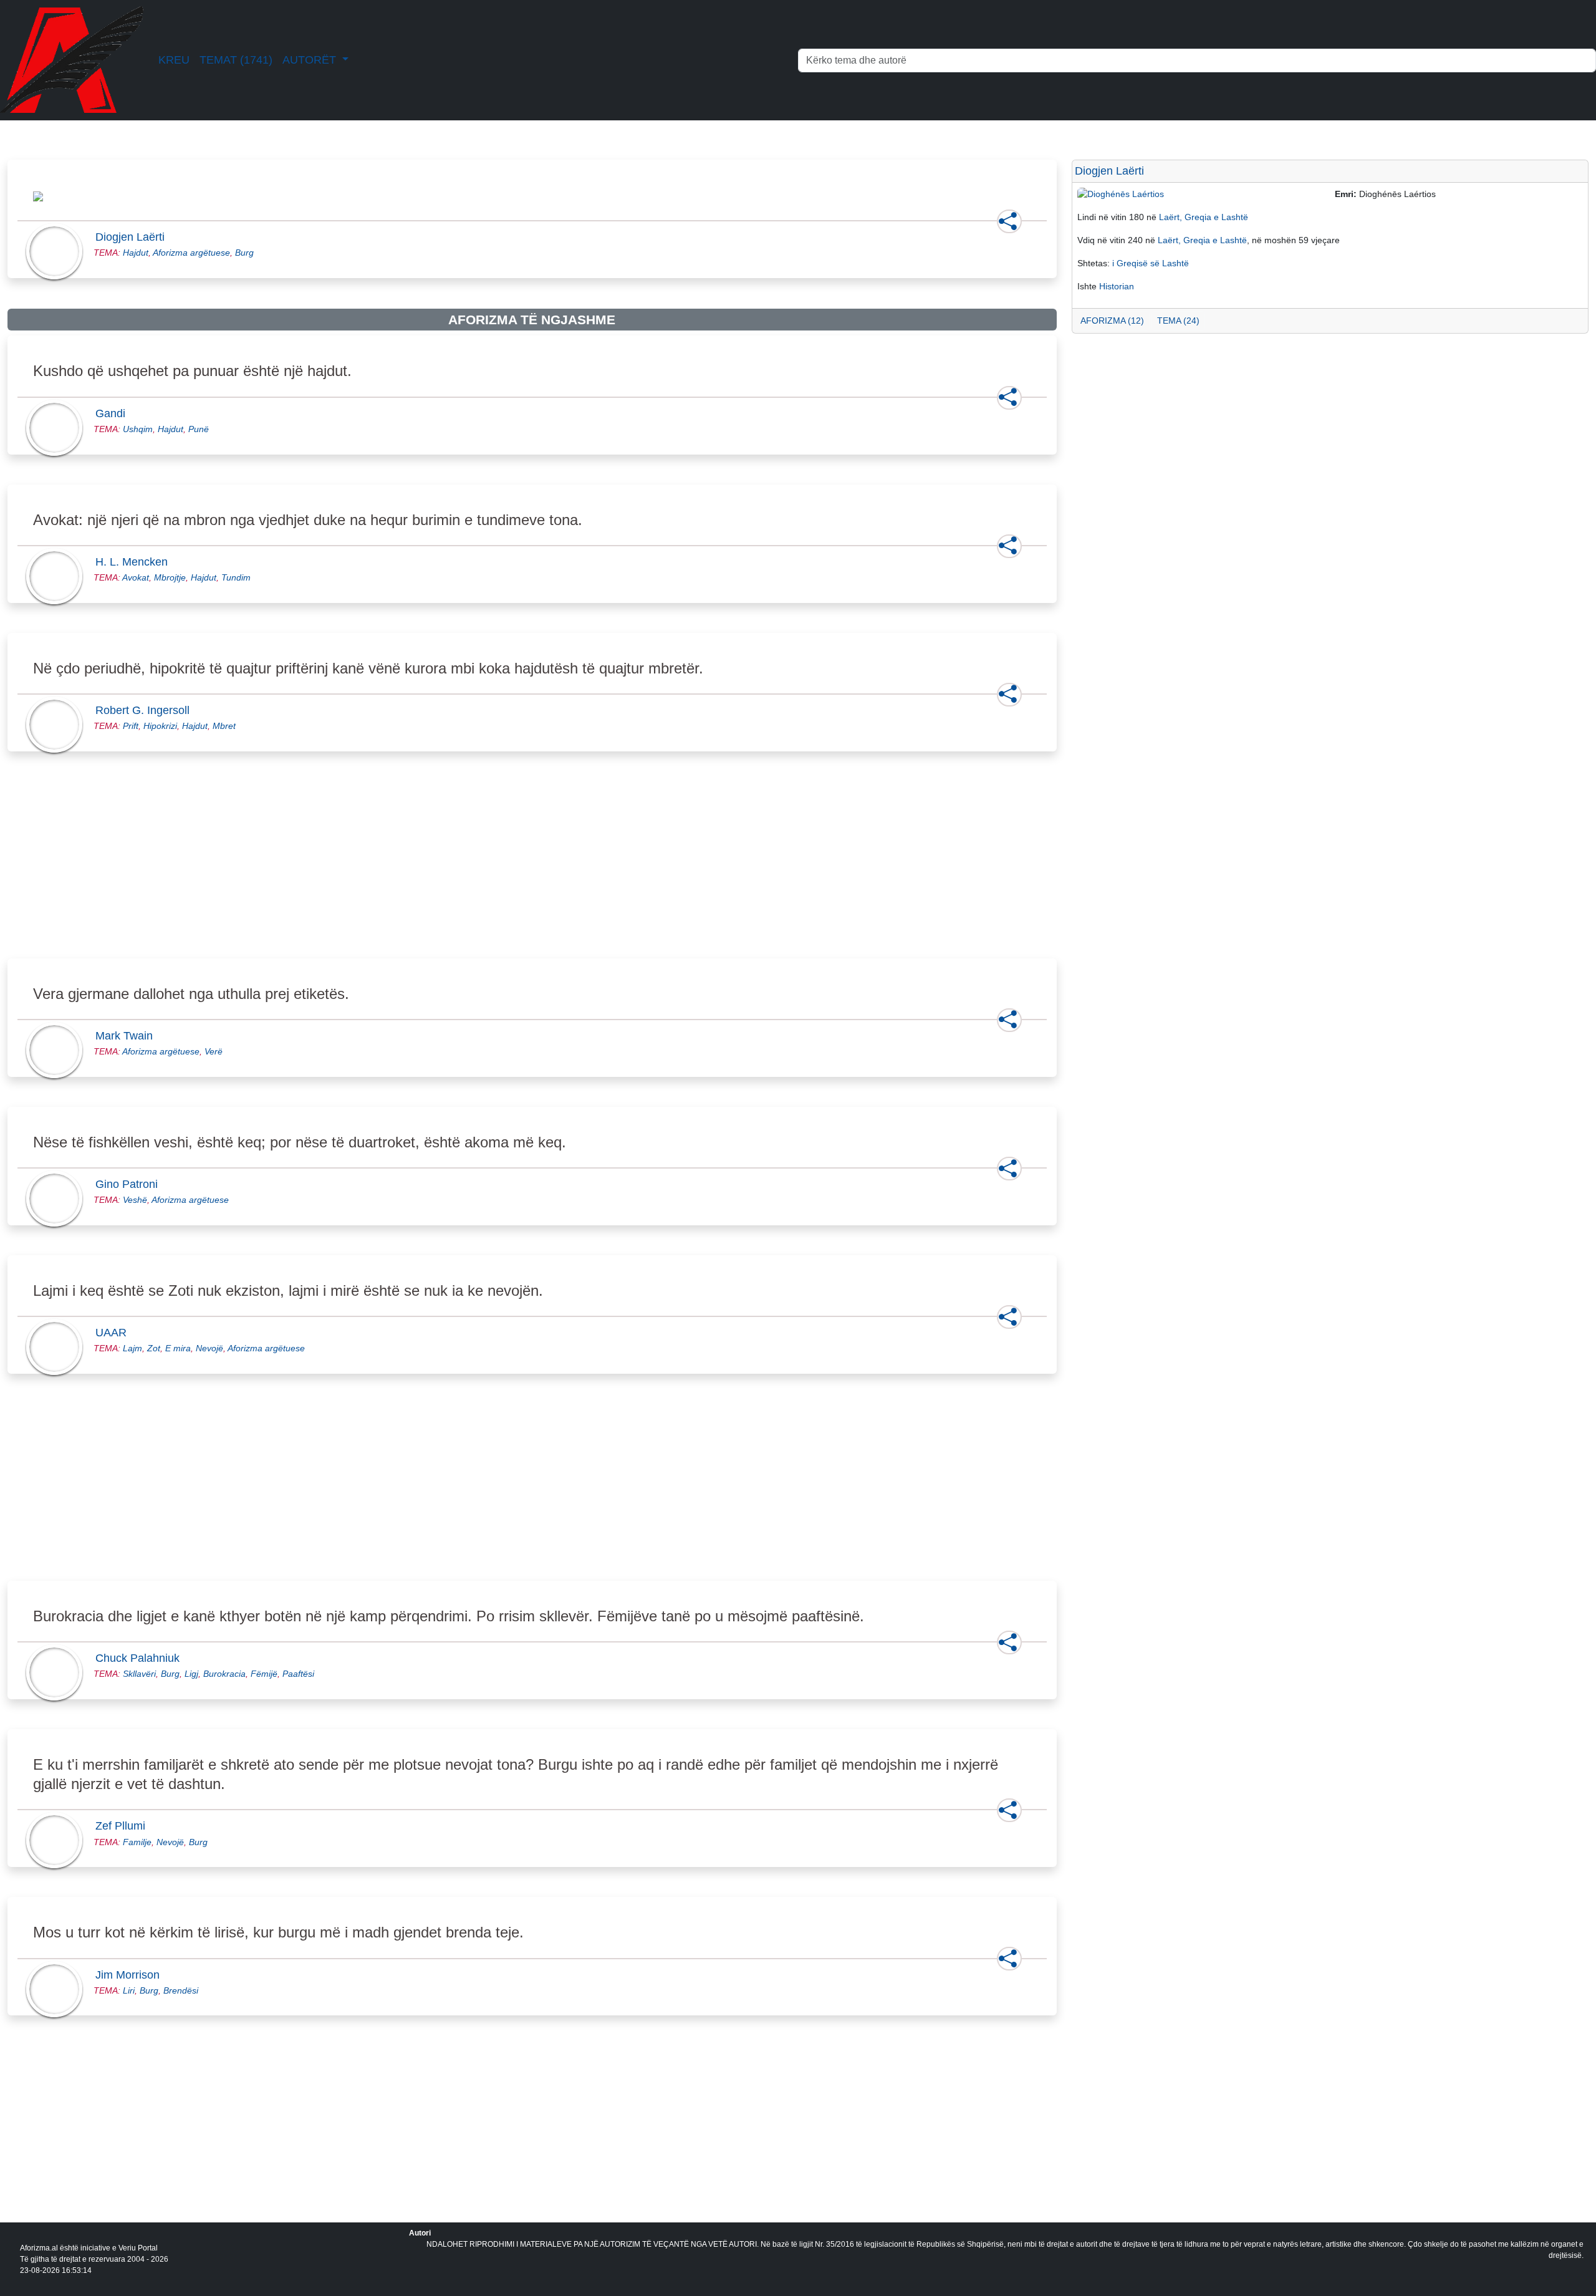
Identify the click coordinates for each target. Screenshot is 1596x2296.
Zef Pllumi (124, 1826)
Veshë (135, 1200)
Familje (137, 1842)
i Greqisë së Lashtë (1151, 263)
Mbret (224, 726)
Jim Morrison (131, 1975)
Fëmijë (264, 1674)
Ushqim (138, 429)
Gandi (114, 413)
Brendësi (181, 1990)
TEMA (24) (1178, 321)
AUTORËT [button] (311, 60)
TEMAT (236, 60)
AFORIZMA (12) (1112, 321)
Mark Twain (128, 1036)
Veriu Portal (138, 2248)
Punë (199, 429)
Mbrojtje (170, 577)
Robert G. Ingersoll (146, 710)
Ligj (191, 1674)
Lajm (132, 1348)
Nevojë (209, 1348)
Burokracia (224, 1674)
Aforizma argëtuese (191, 253)
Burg (244, 253)
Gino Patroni (130, 1184)
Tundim (236, 577)
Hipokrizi (160, 726)
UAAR (115, 1333)
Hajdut (136, 253)
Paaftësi (298, 1674)
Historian (1117, 286)
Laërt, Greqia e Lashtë (1204, 217)
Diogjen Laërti (134, 237)
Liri (129, 1990)
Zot (154, 1348)
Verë (214, 1051)
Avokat (136, 577)
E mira (178, 1348)
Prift (131, 726)
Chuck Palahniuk (141, 1658)
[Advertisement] (382, 869)
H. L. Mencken (135, 562)
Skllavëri (139, 1674)
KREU (174, 60)
